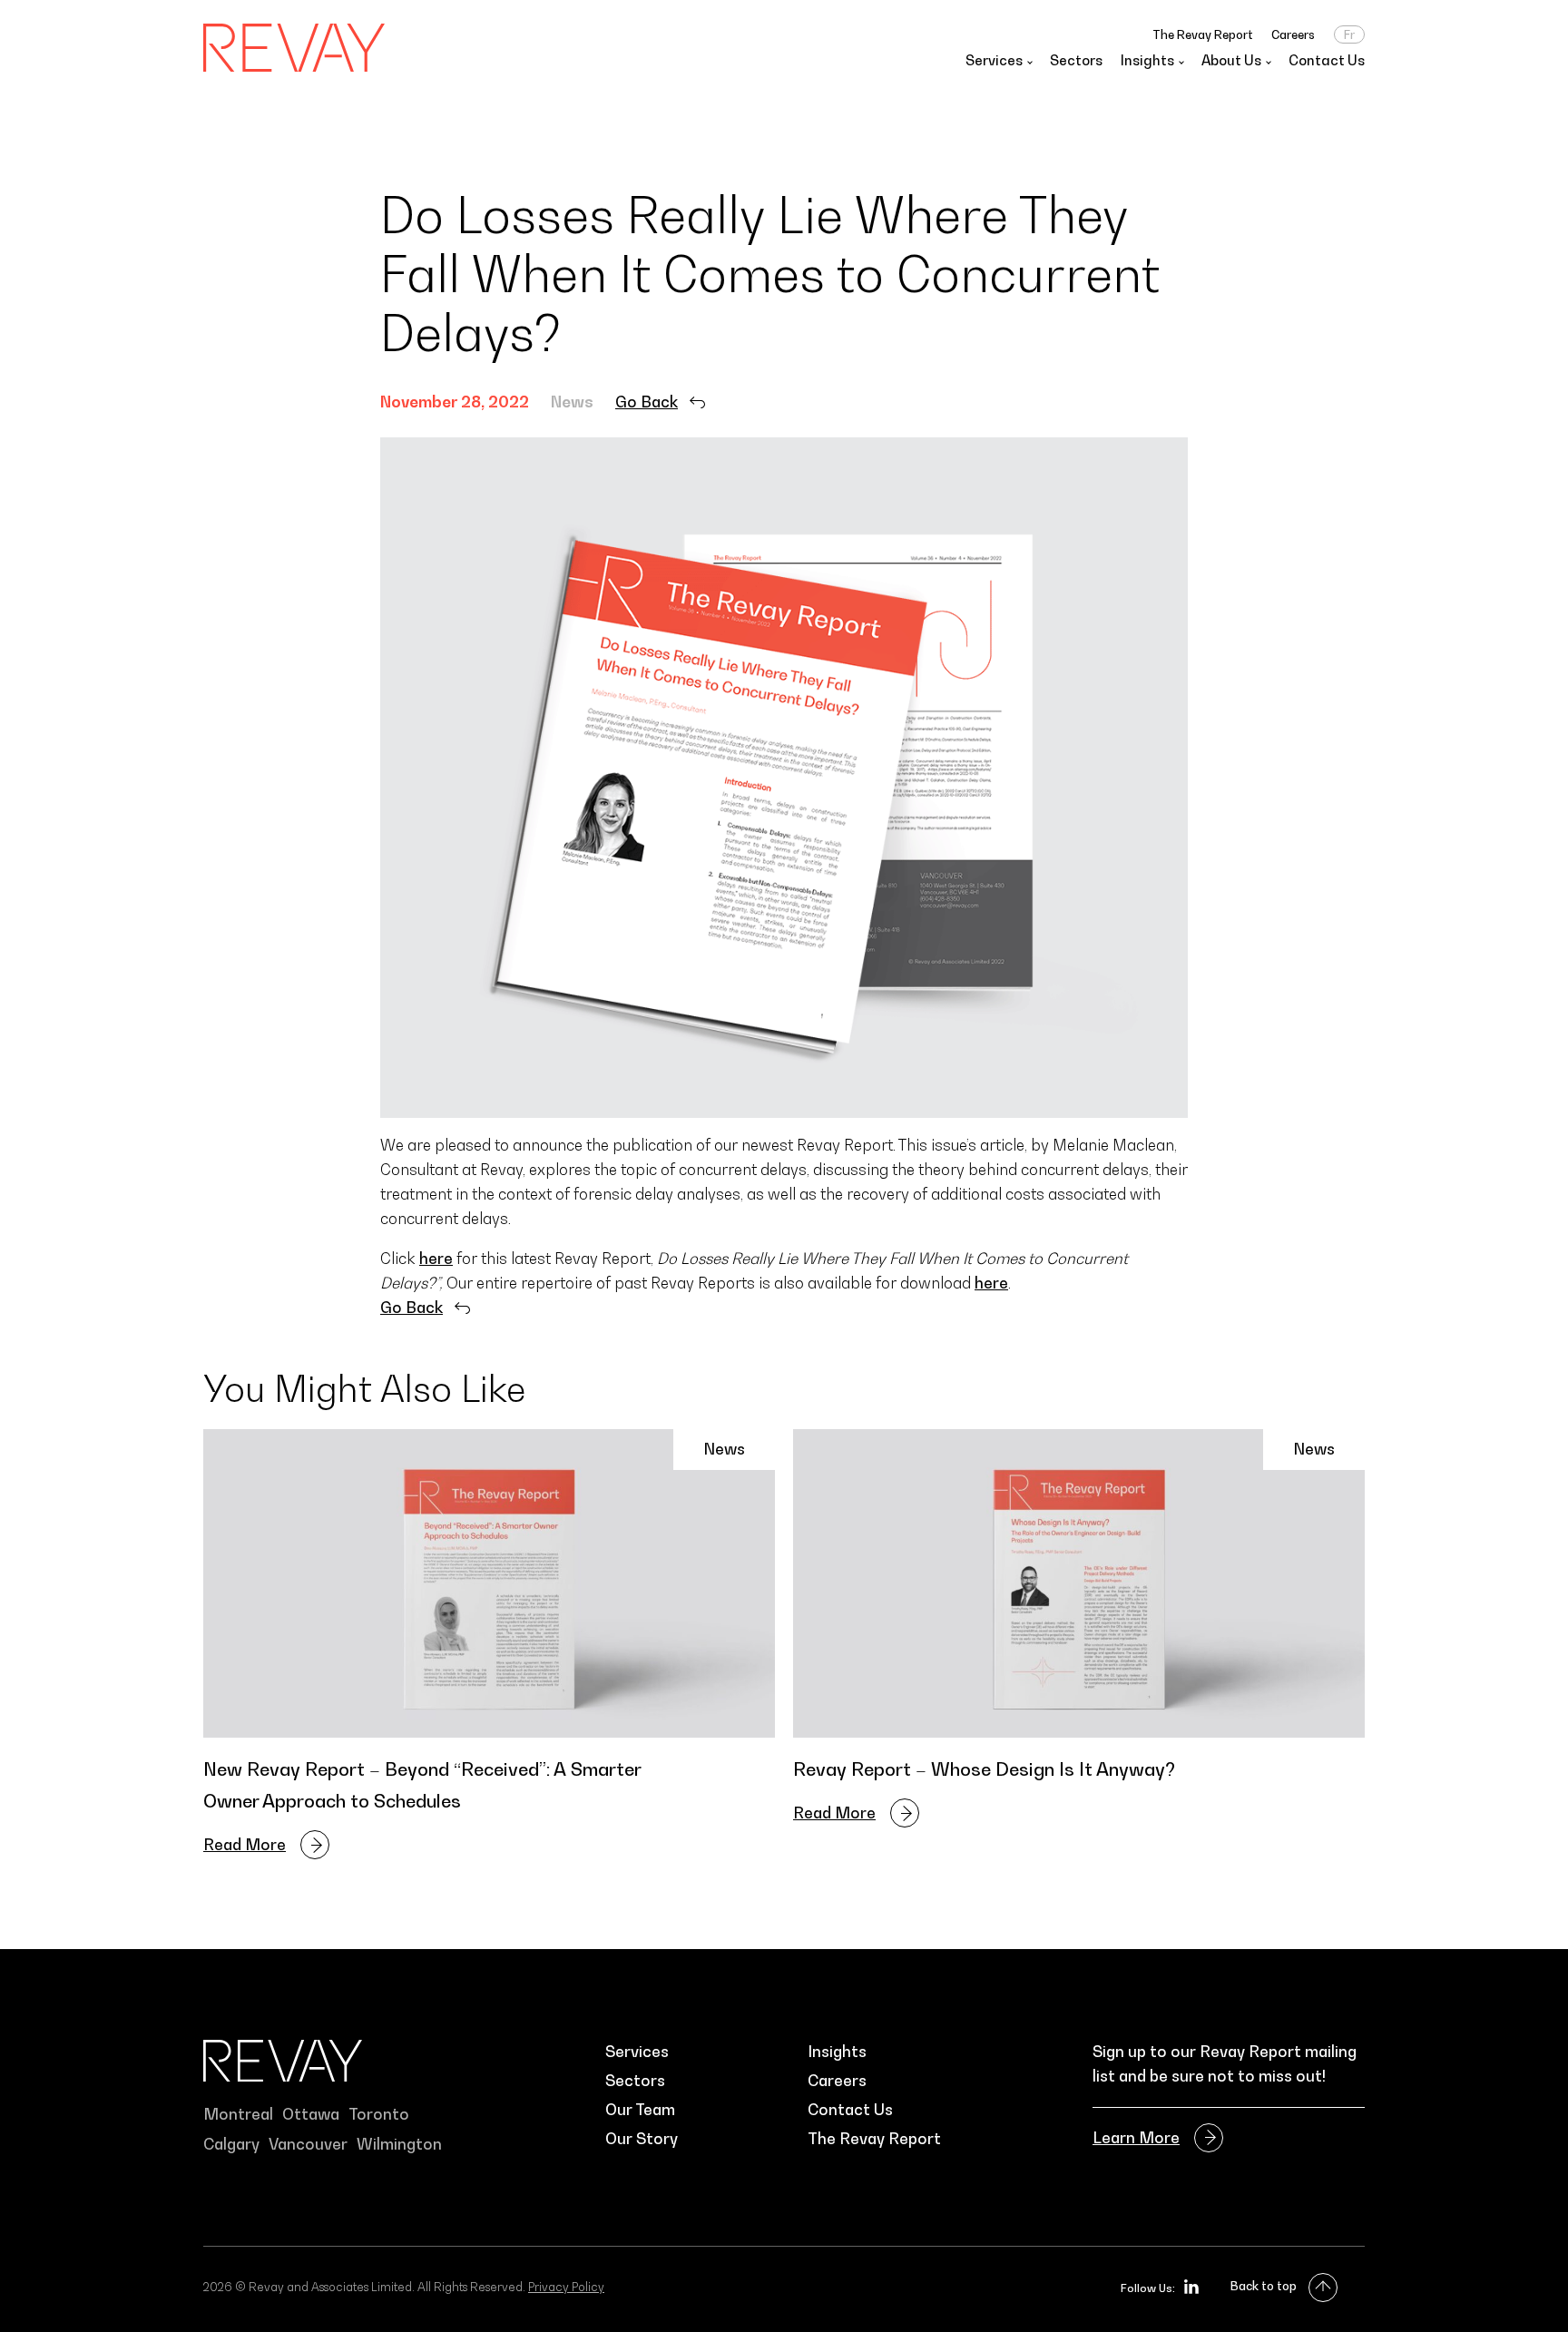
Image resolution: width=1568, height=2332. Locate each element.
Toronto (379, 2114)
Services (637, 2052)
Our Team (640, 2110)
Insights (837, 2052)
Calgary (231, 2144)
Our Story (642, 2139)
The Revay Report (1203, 34)
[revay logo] (294, 48)
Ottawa (311, 2114)
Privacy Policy (566, 2287)
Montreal (238, 2114)
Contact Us (1327, 60)
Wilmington (399, 2144)
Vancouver (308, 2144)
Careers (1293, 34)
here (436, 1259)
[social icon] (1191, 2287)
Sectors (1076, 60)
